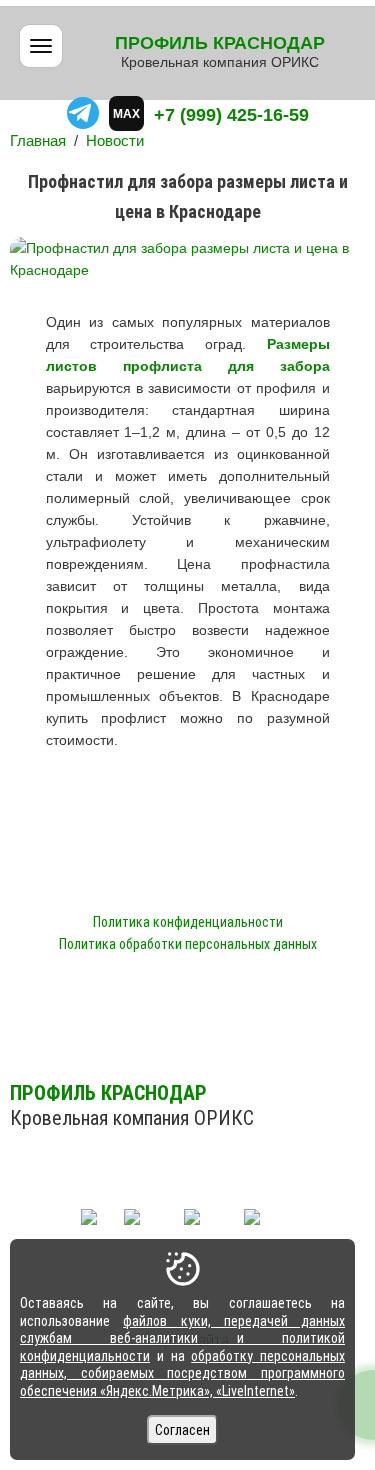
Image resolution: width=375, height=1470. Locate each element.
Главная (38, 140)
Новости (115, 140)
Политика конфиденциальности (188, 922)
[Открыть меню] (41, 46)
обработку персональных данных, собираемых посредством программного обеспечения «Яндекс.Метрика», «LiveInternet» (182, 1373)
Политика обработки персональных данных (188, 944)
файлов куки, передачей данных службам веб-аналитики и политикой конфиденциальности (182, 1338)
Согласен (182, 1430)
